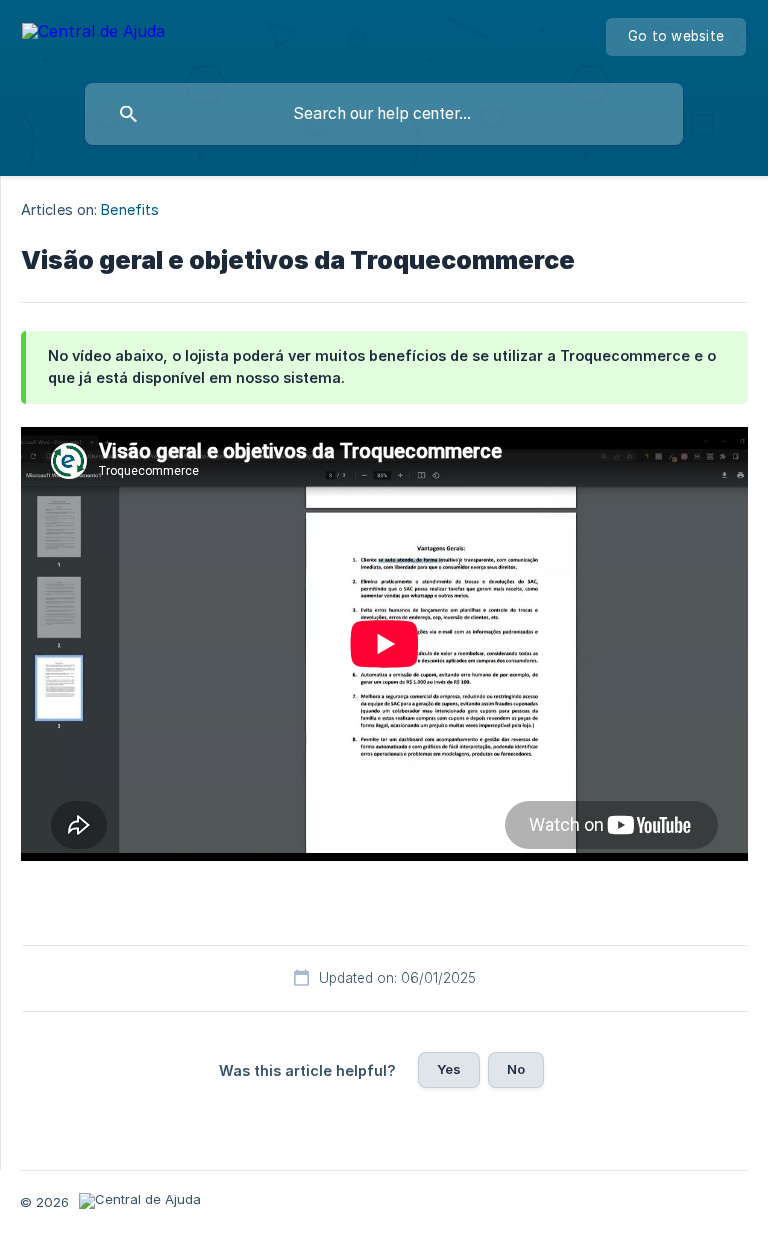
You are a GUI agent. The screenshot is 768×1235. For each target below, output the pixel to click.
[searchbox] (384, 114)
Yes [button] (449, 1069)
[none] (93, 34)
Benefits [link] (130, 209)
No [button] (516, 1069)
